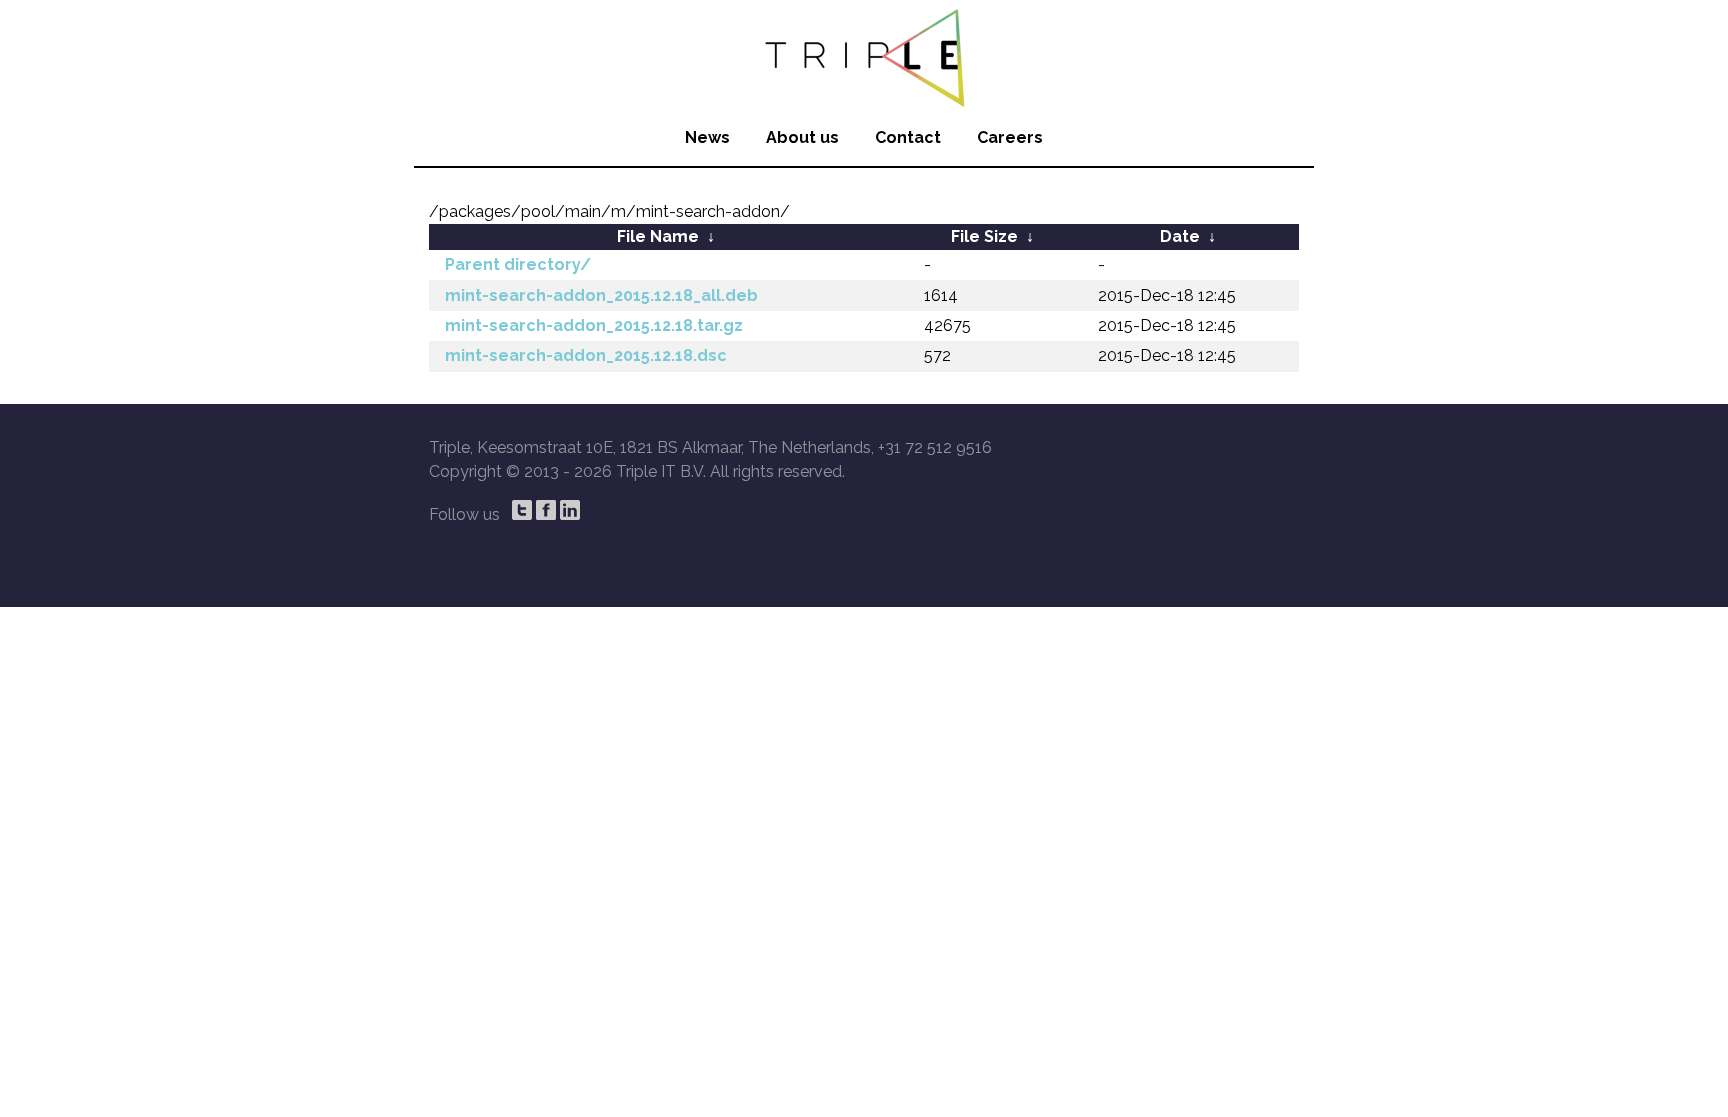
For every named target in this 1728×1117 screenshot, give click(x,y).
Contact (908, 137)
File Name (658, 236)
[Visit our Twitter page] (522, 510)
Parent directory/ (518, 264)
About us (802, 137)
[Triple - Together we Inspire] (864, 55)
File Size (984, 236)
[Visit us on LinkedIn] (570, 510)
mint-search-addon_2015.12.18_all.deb (601, 295)
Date (1180, 236)
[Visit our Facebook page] (546, 510)
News (707, 137)
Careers (1010, 137)
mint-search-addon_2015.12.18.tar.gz (594, 325)
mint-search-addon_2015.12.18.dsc (586, 355)
